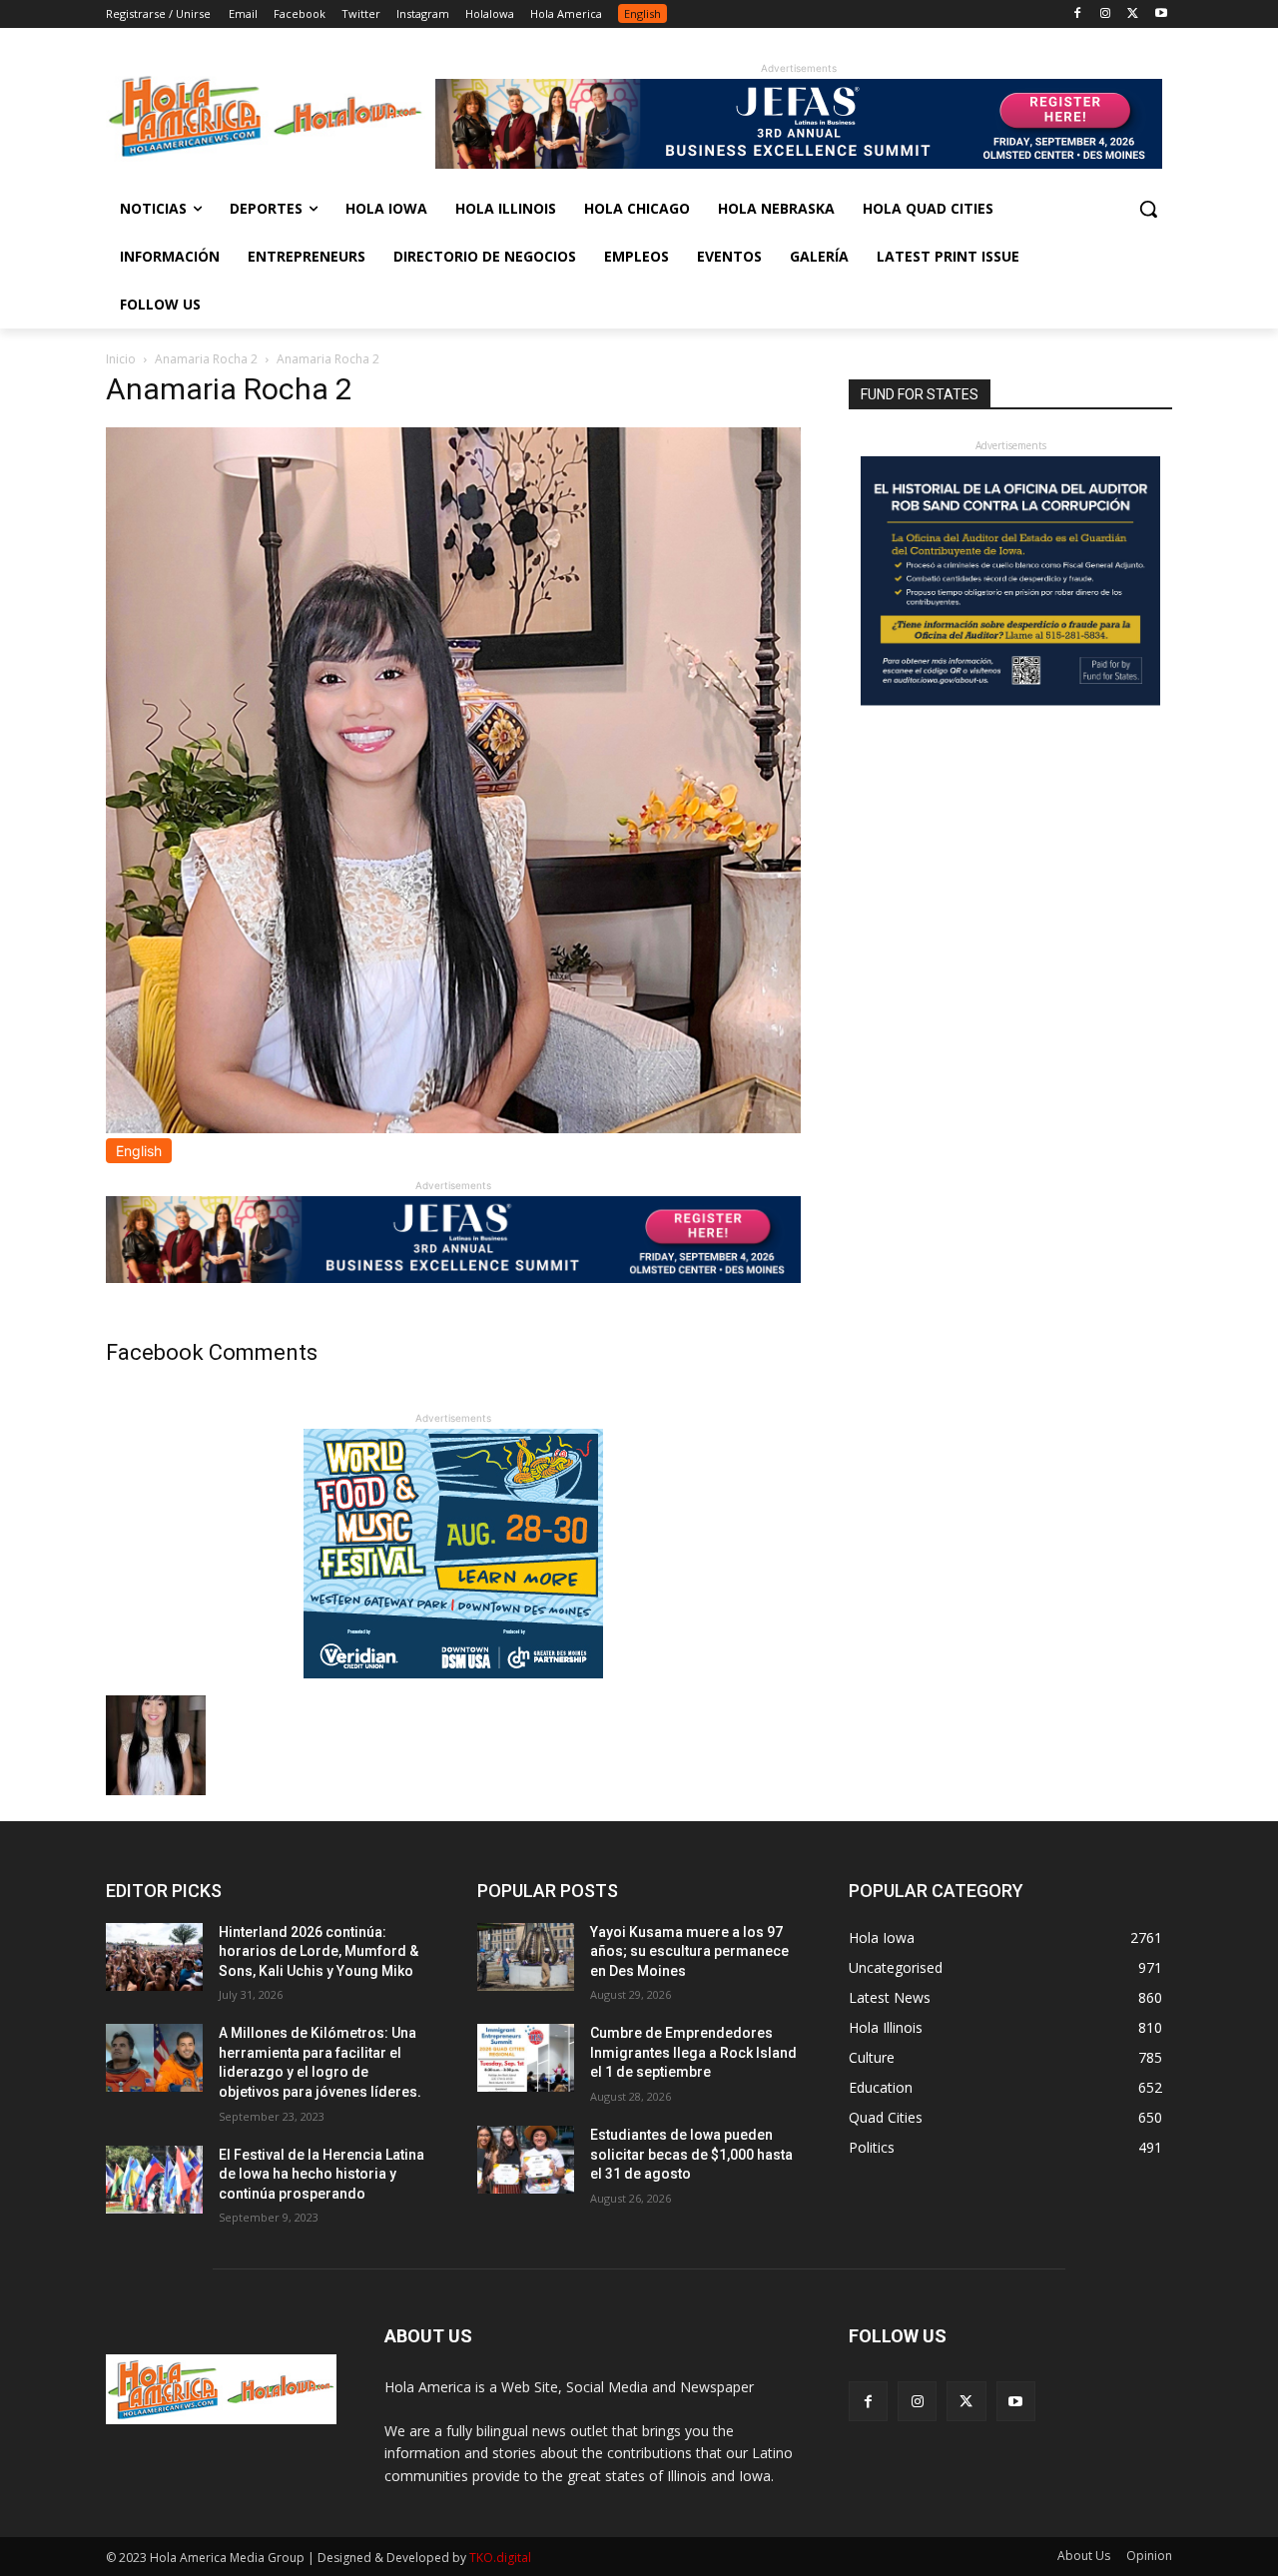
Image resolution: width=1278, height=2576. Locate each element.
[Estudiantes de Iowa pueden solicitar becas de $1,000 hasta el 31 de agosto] (526, 2160)
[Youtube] (1161, 14)
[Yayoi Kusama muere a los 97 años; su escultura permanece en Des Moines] (526, 1957)
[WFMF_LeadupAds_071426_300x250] (453, 1673)
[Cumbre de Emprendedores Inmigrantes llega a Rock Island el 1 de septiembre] (526, 2058)
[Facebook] (1078, 14)
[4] (799, 163)
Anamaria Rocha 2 (206, 359)
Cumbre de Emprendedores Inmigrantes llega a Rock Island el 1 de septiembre (693, 2052)
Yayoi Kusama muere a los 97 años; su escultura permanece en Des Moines (689, 1951)
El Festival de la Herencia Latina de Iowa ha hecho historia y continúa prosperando (321, 2174)
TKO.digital (500, 2558)
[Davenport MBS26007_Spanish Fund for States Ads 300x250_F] (1010, 700)
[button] (1148, 209)
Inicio (121, 359)
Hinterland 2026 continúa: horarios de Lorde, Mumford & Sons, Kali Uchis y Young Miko (319, 1951)
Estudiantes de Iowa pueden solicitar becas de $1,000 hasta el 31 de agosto (691, 2154)
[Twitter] (1133, 14)
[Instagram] (1106, 14)
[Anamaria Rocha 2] (453, 1128)
